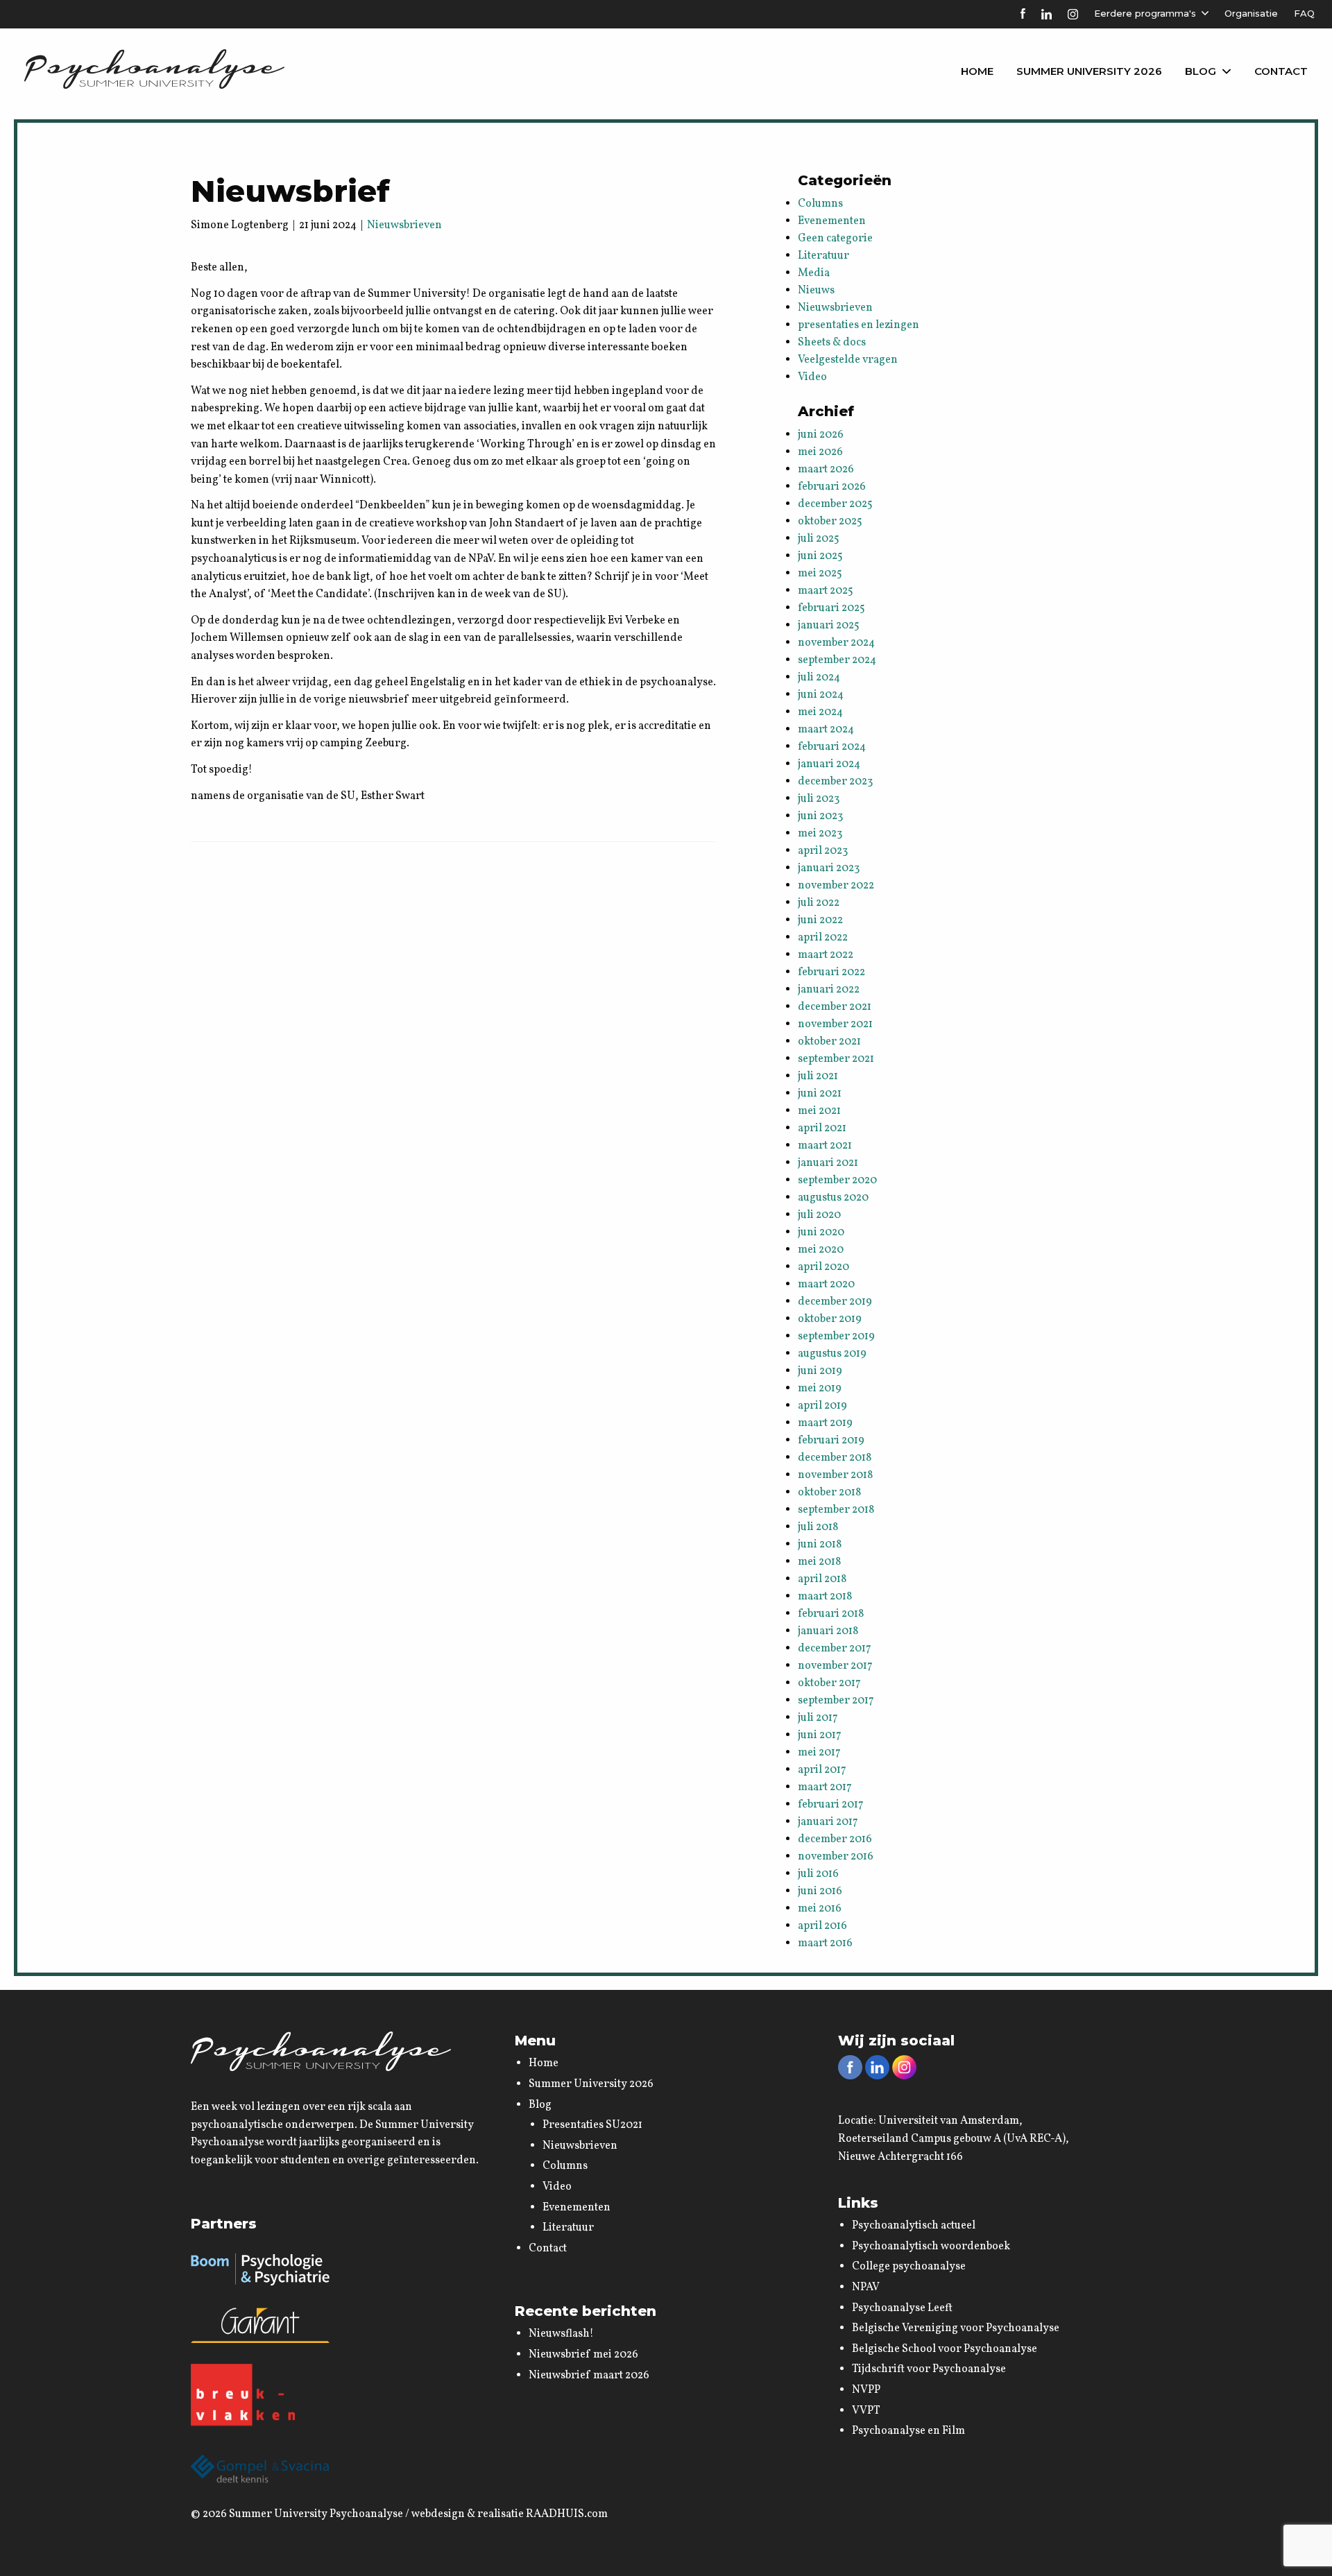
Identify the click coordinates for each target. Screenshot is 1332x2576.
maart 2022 (826, 955)
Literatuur (823, 256)
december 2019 (835, 1302)
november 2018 (835, 1475)
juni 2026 (821, 435)
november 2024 (836, 643)
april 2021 (822, 1128)
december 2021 (835, 1007)
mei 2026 (820, 452)
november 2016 (836, 1857)
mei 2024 (820, 712)
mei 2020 (821, 1250)
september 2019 (836, 1337)
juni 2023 (820, 816)
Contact (1281, 71)
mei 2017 (819, 1753)
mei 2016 (820, 1909)
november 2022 (836, 886)
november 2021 (835, 1024)
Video (812, 377)
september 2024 (837, 660)
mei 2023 (820, 834)
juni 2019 (820, 1371)
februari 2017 (831, 1805)
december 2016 (835, 1839)
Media (814, 273)
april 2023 (823, 851)
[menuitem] (977, 71)
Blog (1201, 71)
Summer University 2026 (1089, 71)
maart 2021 (825, 1146)
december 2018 (835, 1458)
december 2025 (835, 504)
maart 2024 (826, 730)
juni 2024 (821, 695)
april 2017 (822, 1770)
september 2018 (836, 1510)
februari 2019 (831, 1441)
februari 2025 (831, 608)
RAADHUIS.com (567, 2514)
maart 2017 (825, 1787)
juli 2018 (818, 1527)
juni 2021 (820, 1094)
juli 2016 (818, 1874)
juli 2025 (819, 539)
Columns (820, 204)
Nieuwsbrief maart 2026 (589, 2376)
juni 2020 (821, 1233)
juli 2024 (819, 678)
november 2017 (835, 1666)
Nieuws (816, 291)
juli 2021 (818, 1076)
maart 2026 (826, 470)
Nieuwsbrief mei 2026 (583, 2355)
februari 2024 (832, 747)
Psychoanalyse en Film (908, 2431)
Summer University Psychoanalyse (316, 2514)
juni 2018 (820, 1545)
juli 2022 (819, 903)
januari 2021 (828, 1163)
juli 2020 (819, 1215)
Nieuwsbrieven (404, 225)
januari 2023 (829, 868)
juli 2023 (819, 799)
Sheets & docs (832, 343)
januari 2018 (828, 1631)
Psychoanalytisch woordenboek (931, 2247)
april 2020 (823, 1267)
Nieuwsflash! (561, 2334)
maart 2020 (826, 1285)
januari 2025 (829, 626)
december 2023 (835, 782)
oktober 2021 (829, 1042)
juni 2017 (820, 1735)
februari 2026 (832, 487)
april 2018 (822, 1579)
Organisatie (1251, 13)
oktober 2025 (830, 522)
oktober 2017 (829, 1683)
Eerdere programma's (1145, 13)
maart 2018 (825, 1597)
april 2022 (823, 938)
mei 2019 (820, 1389)
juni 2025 (820, 556)
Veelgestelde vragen (848, 360)
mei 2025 (820, 574)
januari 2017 (828, 1822)
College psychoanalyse (909, 2267)
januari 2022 (829, 990)
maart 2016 (825, 1943)
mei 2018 (819, 1562)
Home (977, 71)
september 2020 (837, 1180)
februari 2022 (831, 972)
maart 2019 (825, 1423)
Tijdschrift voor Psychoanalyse (929, 2369)
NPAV (866, 2287)
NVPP (866, 2390)
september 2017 (836, 1701)
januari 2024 (829, 764)
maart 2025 (826, 591)
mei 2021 (819, 1111)
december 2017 (835, 1649)
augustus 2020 (833, 1198)
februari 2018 (831, 1614)
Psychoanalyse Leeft (902, 2308)
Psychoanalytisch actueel (914, 2226)
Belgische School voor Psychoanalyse (945, 2349)
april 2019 (822, 1406)
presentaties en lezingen (859, 325)
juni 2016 (820, 1891)
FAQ (1304, 13)
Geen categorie (835, 239)
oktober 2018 (829, 1493)
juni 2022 (820, 920)
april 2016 (822, 1926)
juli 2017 (818, 1718)
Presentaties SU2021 (592, 2125)
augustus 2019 (832, 1354)
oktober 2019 (830, 1319)
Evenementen (832, 221)
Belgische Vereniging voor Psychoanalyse (956, 2328)
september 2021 (836, 1059)
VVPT (866, 2411)
